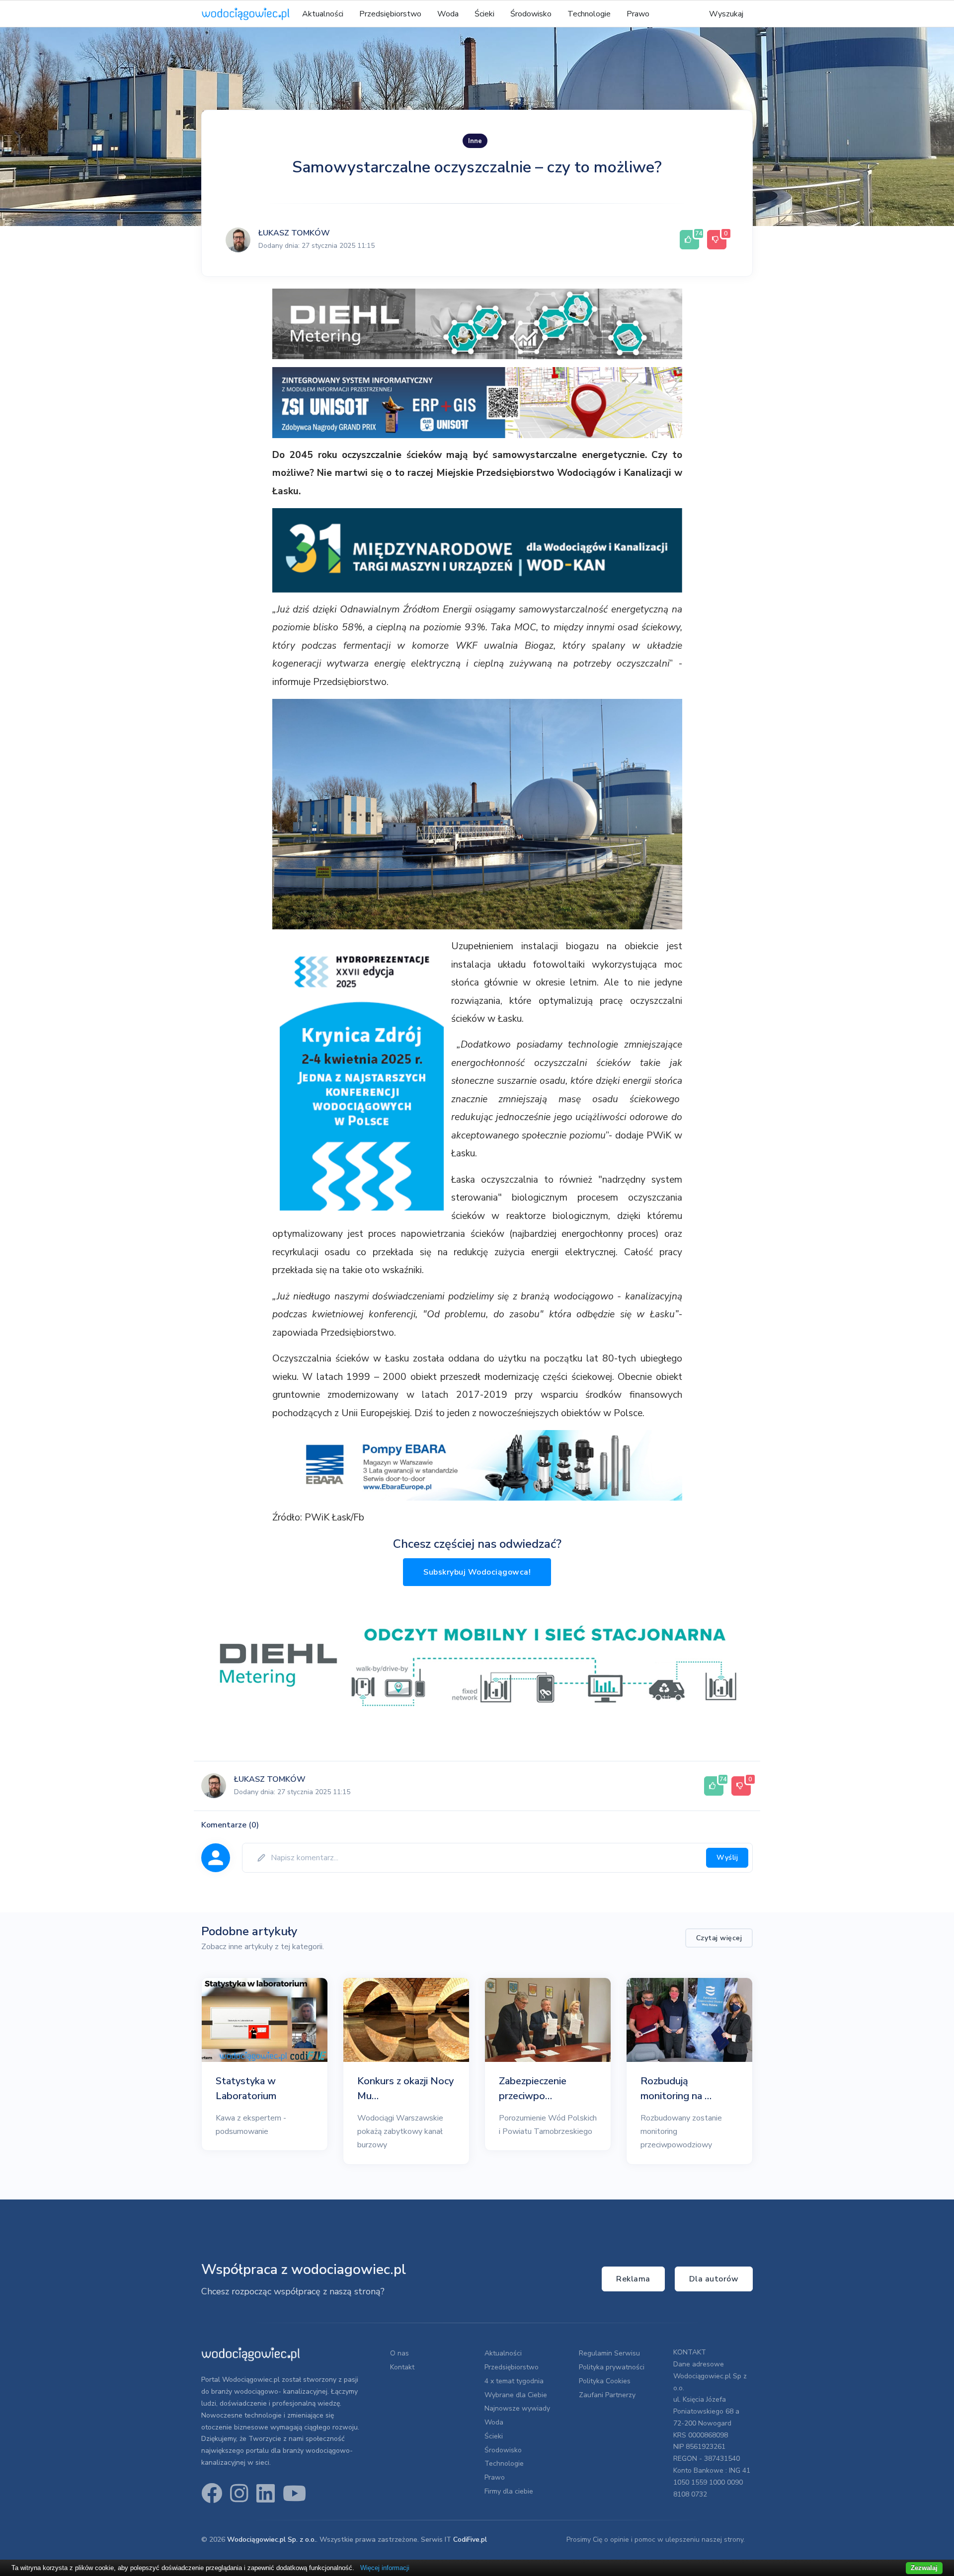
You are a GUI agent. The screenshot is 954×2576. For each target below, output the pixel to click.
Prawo (638, 14)
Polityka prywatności (612, 2367)
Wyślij (727, 1857)
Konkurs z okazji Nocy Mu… (405, 2088)
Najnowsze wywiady (517, 2408)
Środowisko (531, 14)
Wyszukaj (726, 14)
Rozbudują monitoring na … (676, 2088)
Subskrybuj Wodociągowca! (477, 1572)
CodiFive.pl (470, 2539)
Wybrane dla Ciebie (516, 2395)
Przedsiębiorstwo (390, 14)
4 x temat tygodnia (514, 2381)
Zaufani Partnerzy (607, 2395)
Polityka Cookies (605, 2381)
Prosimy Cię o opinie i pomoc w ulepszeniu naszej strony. (656, 2539)
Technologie (589, 14)
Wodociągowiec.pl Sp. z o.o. (272, 2539)
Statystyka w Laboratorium (246, 2088)
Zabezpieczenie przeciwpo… (533, 2088)
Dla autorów (714, 2279)
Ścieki (484, 14)
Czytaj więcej (719, 1938)
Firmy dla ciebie (509, 2491)
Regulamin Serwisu (609, 2353)
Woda (448, 14)
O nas (399, 2353)
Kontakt (402, 2367)
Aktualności (323, 14)
